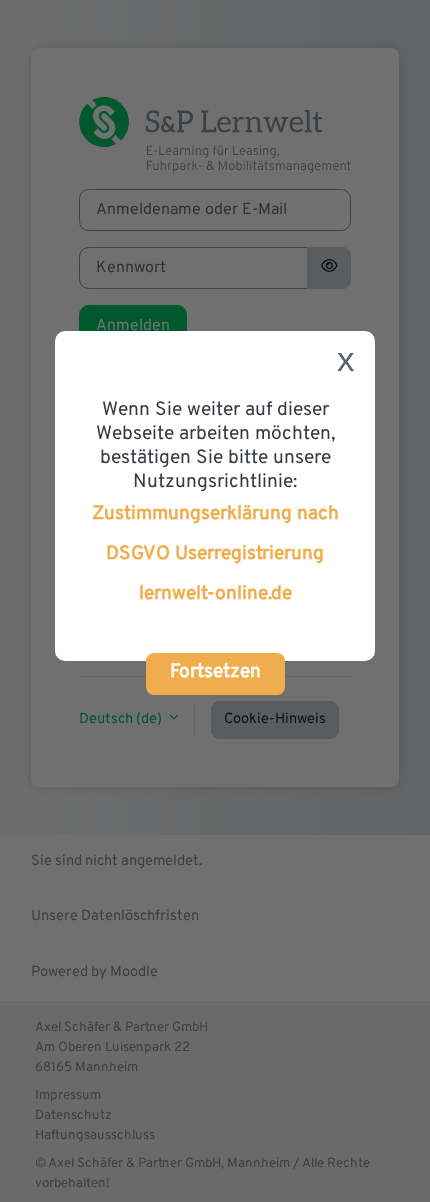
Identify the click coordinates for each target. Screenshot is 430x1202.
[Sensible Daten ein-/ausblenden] (329, 268)
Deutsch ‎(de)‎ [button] (122, 719)
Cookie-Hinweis (275, 719)
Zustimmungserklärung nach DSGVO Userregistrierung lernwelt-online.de (215, 554)
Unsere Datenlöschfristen (115, 916)
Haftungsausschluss (95, 1135)
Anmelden (133, 326)
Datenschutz (73, 1115)
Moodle (134, 972)
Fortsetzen (215, 672)
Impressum (68, 1095)
